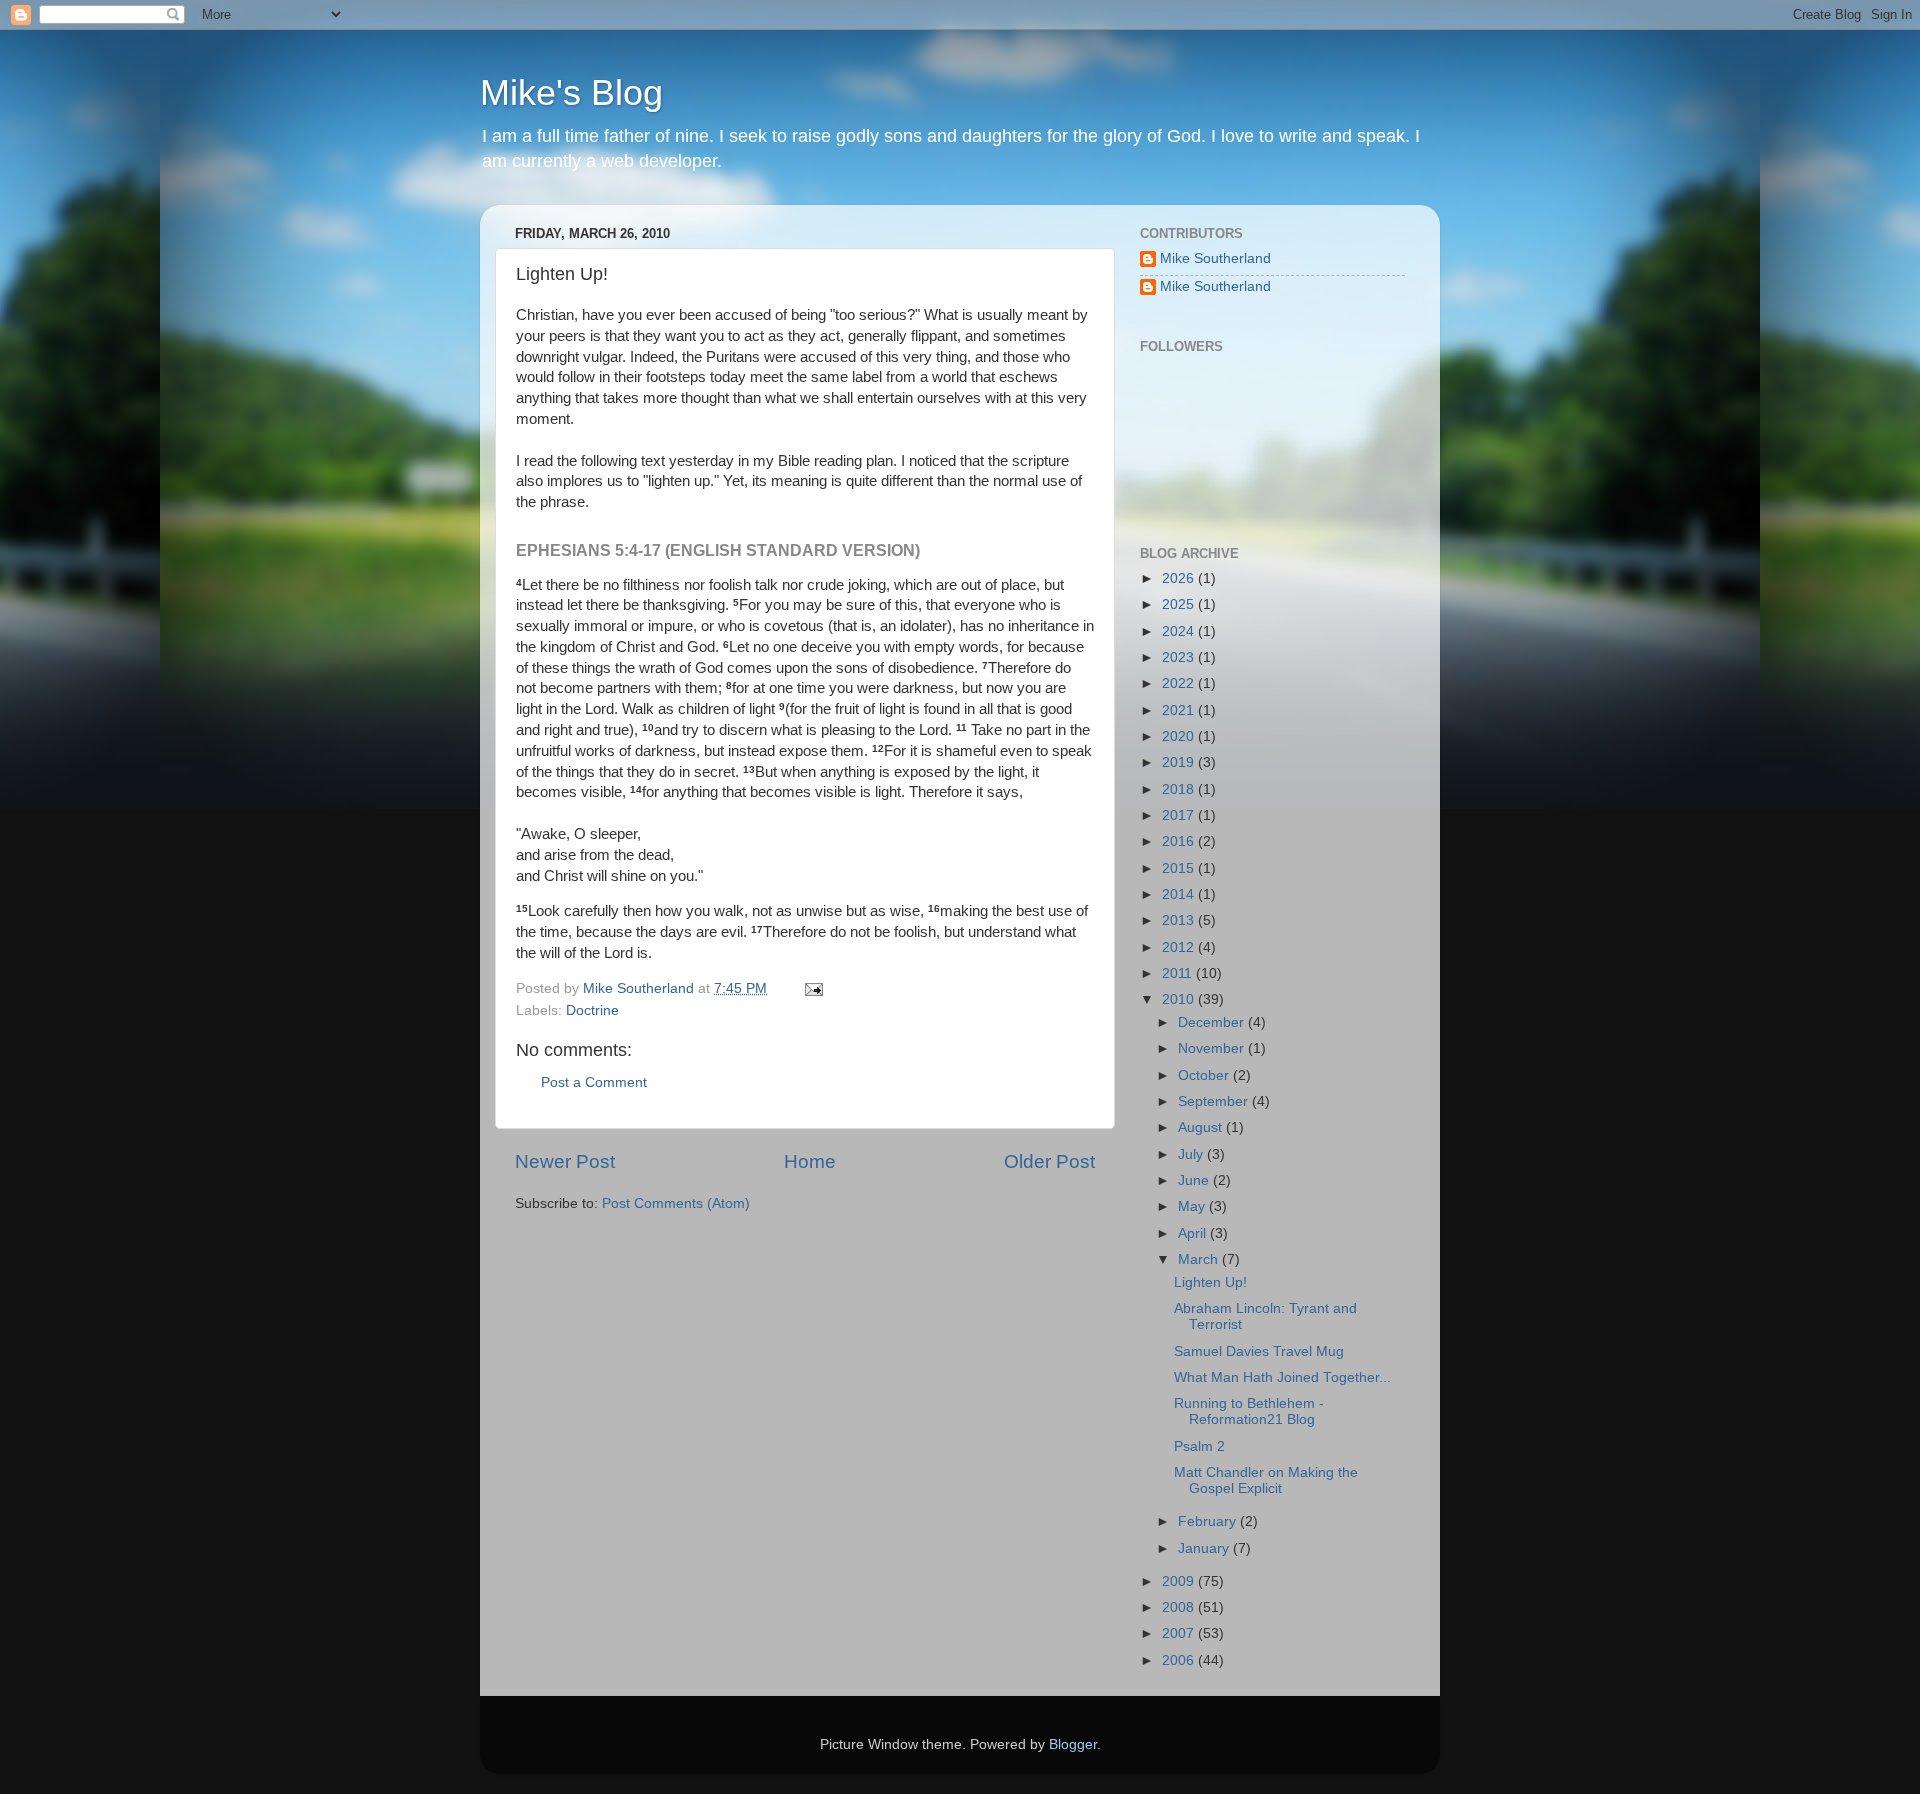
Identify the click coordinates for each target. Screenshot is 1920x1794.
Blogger (1073, 1744)
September (1215, 1101)
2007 (1180, 1633)
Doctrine (592, 1010)
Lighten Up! (1210, 1282)
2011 (1179, 973)
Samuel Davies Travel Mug (1259, 1351)
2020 (1180, 736)
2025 (1180, 604)
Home (810, 1161)
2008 (1180, 1607)
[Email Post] (812, 988)
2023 (1180, 657)
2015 (1180, 868)
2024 (1180, 631)
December (1213, 1022)
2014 (1180, 894)
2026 (1180, 578)
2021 (1180, 710)
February (1209, 1521)
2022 (1180, 683)
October (1205, 1075)
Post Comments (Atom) (676, 1203)
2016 (1180, 841)
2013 (1180, 920)
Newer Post (565, 1161)
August (1202, 1127)
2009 (1180, 1581)
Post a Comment (594, 1082)
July (1192, 1154)
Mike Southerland (1215, 258)
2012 (1180, 947)
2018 (1180, 789)
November (1213, 1048)
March (1200, 1259)
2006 (1180, 1660)
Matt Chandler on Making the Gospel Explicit (1266, 1480)
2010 (1180, 999)
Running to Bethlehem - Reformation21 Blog (1249, 1411)
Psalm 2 (1199, 1446)
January (1205, 1548)
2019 (1180, 762)
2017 (1180, 815)
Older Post (1049, 1161)
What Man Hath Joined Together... (1282, 1377)
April (1194, 1233)
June (1195, 1180)
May (1193, 1206)
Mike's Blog (571, 92)
